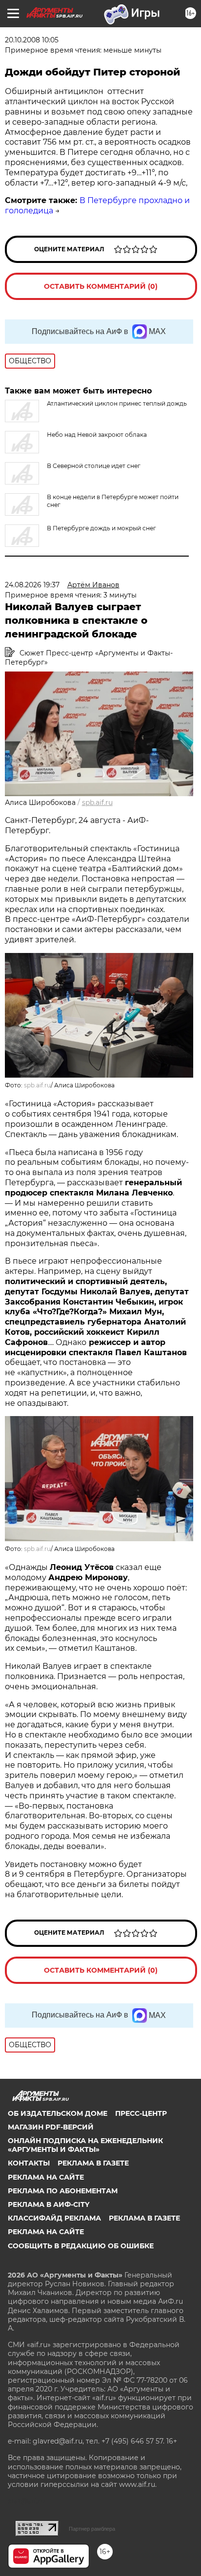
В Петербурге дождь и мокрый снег (101, 528)
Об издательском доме (58, 2113)
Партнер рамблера (92, 2529)
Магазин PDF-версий (51, 2127)
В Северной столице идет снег (94, 466)
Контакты (29, 2163)
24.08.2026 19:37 (32, 585)
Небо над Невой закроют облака (97, 435)
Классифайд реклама (54, 2218)
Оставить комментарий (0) (101, 286)
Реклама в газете (93, 2163)
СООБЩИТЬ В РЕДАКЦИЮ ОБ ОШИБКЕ (81, 2246)
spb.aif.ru (97, 803)
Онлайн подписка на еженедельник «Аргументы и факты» (85, 2145)
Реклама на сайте (46, 2177)
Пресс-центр (141, 2113)
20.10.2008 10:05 (32, 40)
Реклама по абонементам (63, 2191)
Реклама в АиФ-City (49, 2204)
